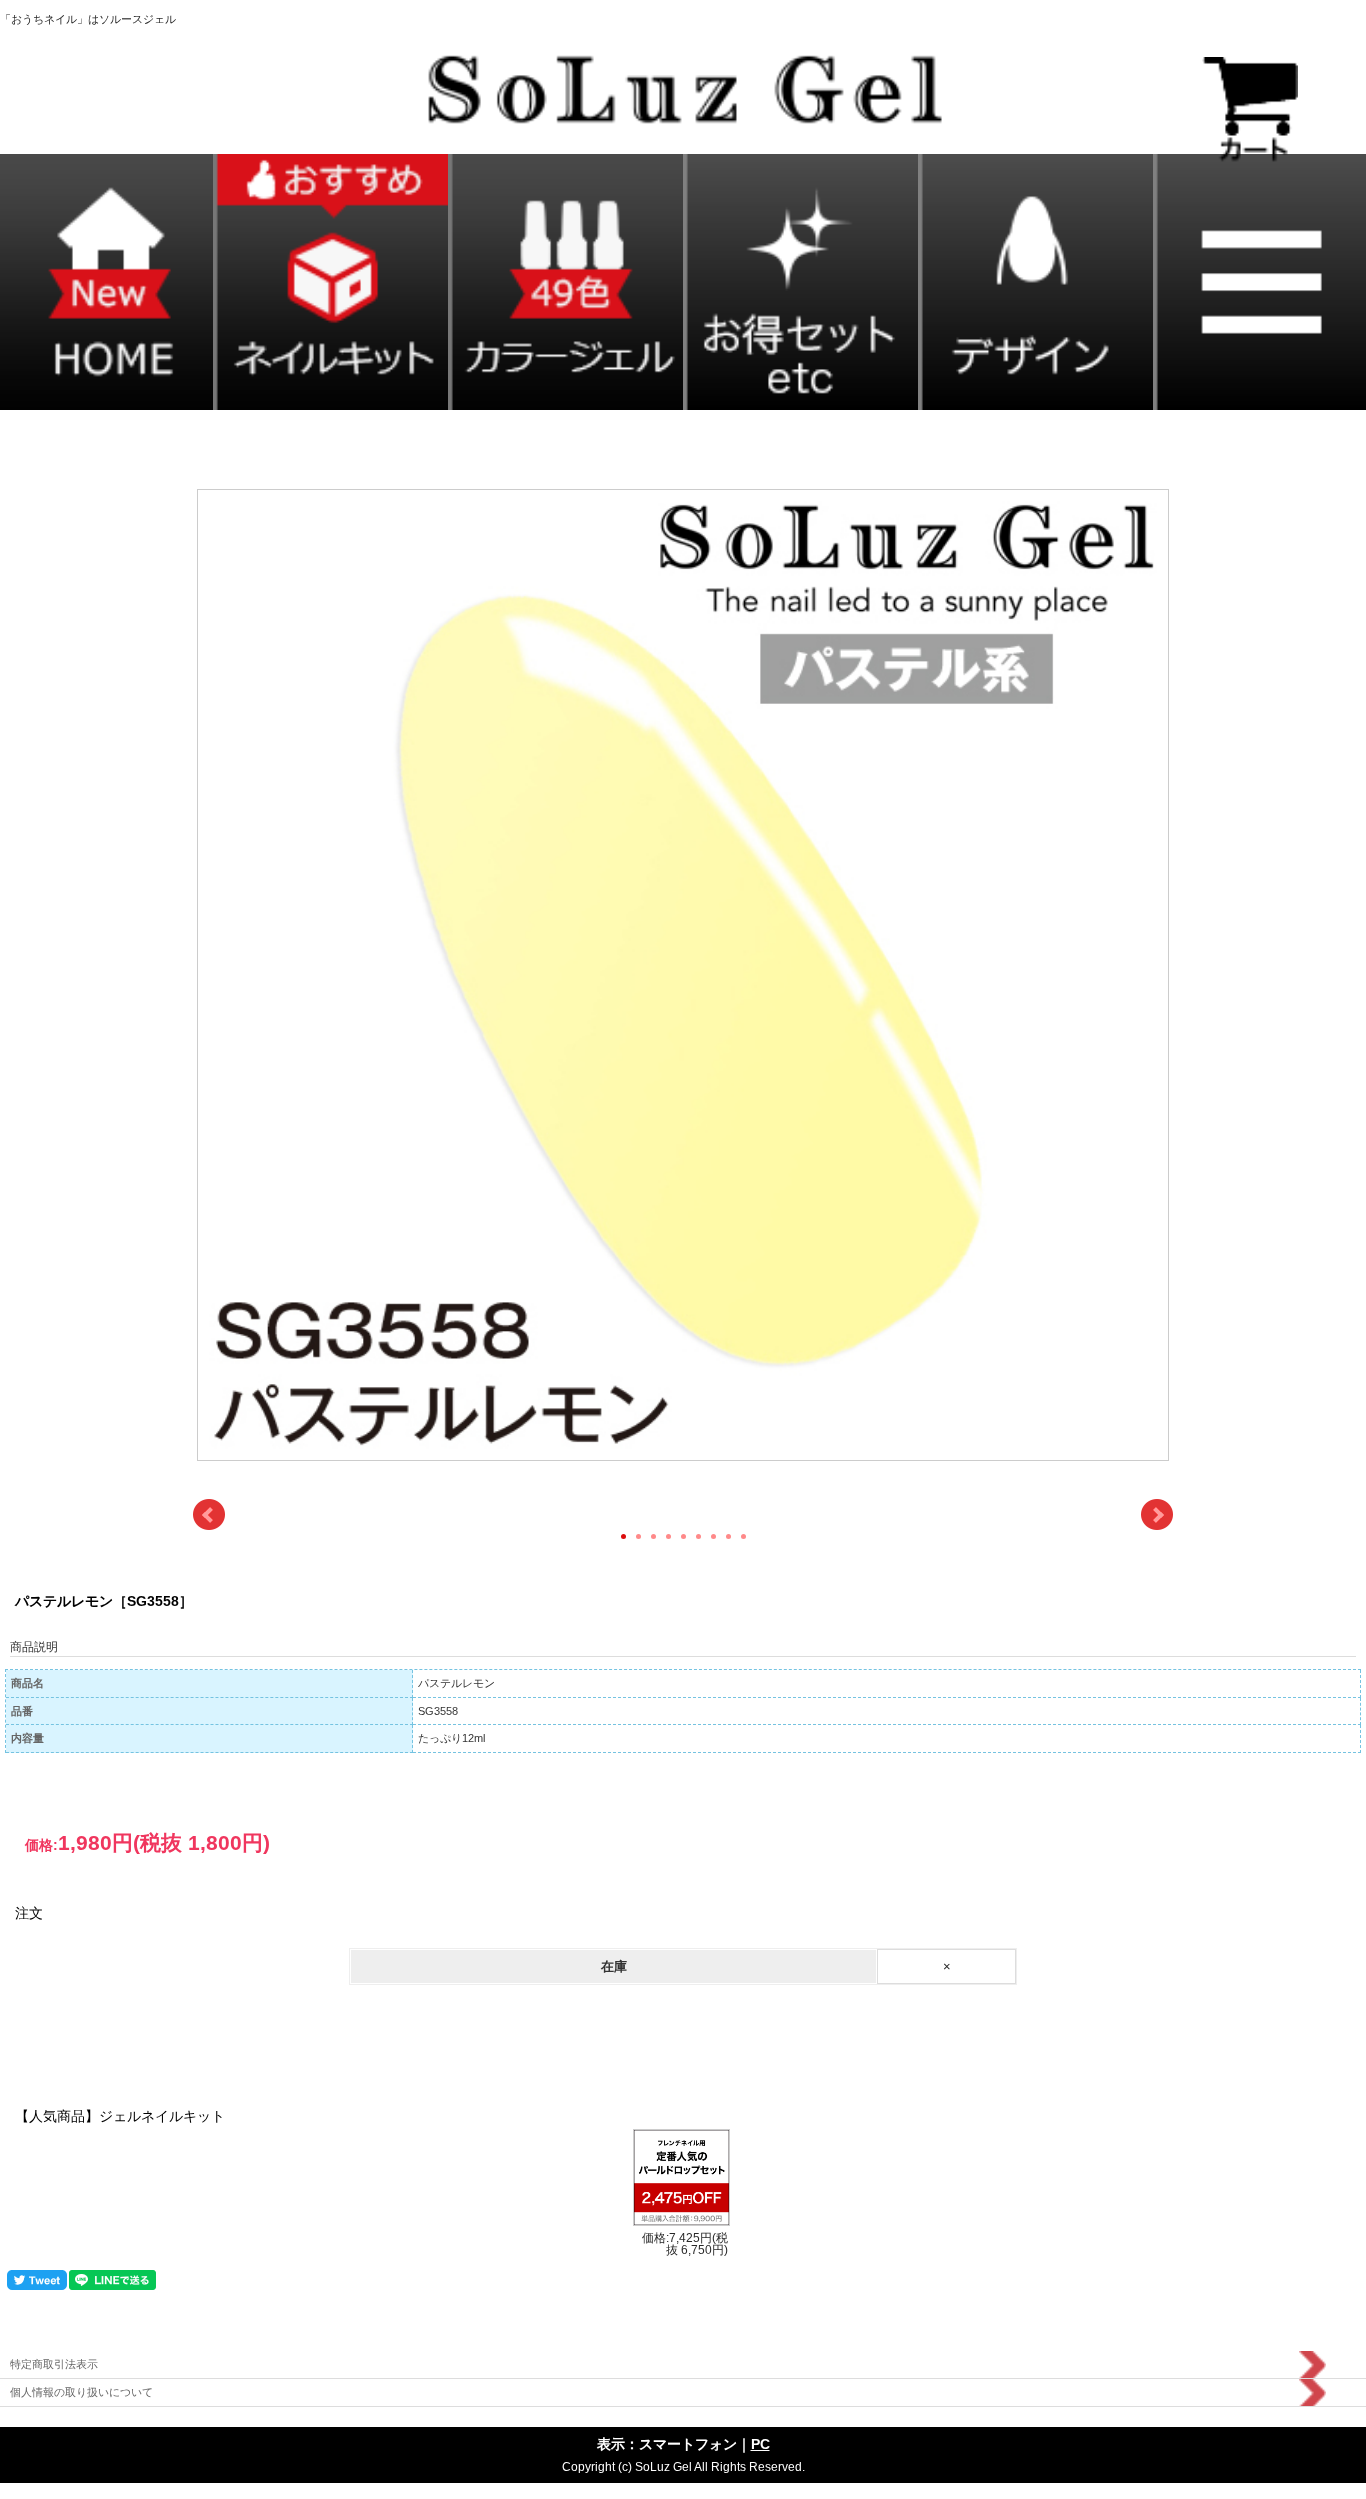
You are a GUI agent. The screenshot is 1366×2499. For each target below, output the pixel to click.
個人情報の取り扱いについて (81, 2392)
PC (760, 2444)
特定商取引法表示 (54, 2364)
